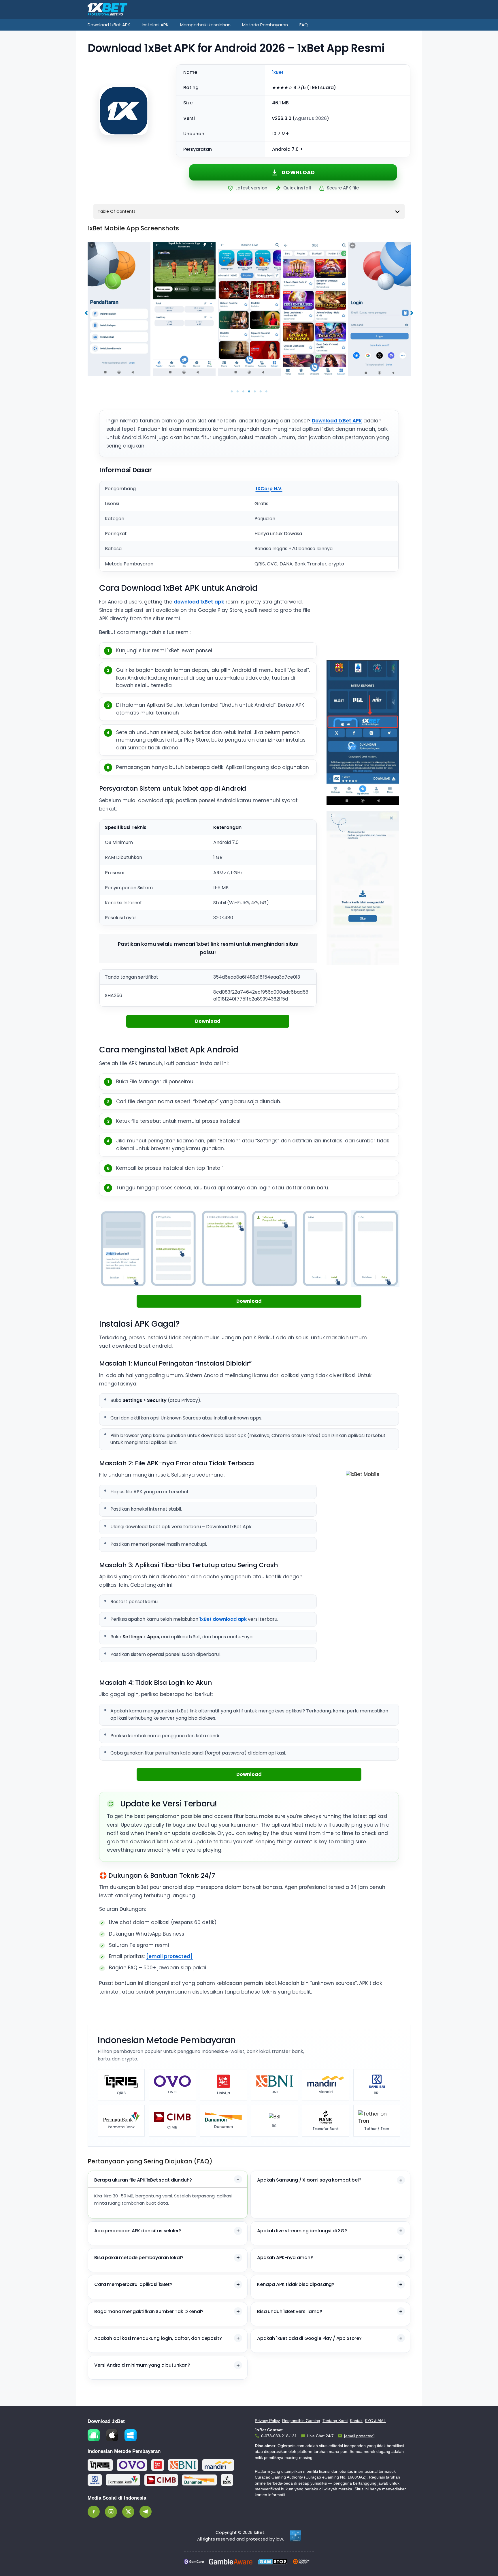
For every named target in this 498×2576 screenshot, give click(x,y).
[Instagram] (111, 2512)
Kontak (356, 2421)
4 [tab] (249, 392)
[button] (86, 313)
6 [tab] (261, 392)
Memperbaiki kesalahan (205, 25)
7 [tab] (266, 392)
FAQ (304, 25)
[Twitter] (128, 2512)
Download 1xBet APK (109, 25)
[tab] (168, 2195)
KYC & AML (375, 2421)
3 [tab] (243, 392)
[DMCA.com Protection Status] (295, 2536)
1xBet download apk (223, 1619)
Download (298, 172)
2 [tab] (237, 392)
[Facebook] (94, 2512)
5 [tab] (255, 392)
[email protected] (169, 1956)
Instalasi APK (155, 25)
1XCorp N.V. (269, 489)
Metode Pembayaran (265, 25)
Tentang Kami (335, 2421)
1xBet (278, 72)
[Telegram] (146, 2512)
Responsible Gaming (301, 2421)
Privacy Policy (267, 2421)
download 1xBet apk (199, 602)
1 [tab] (232, 392)
